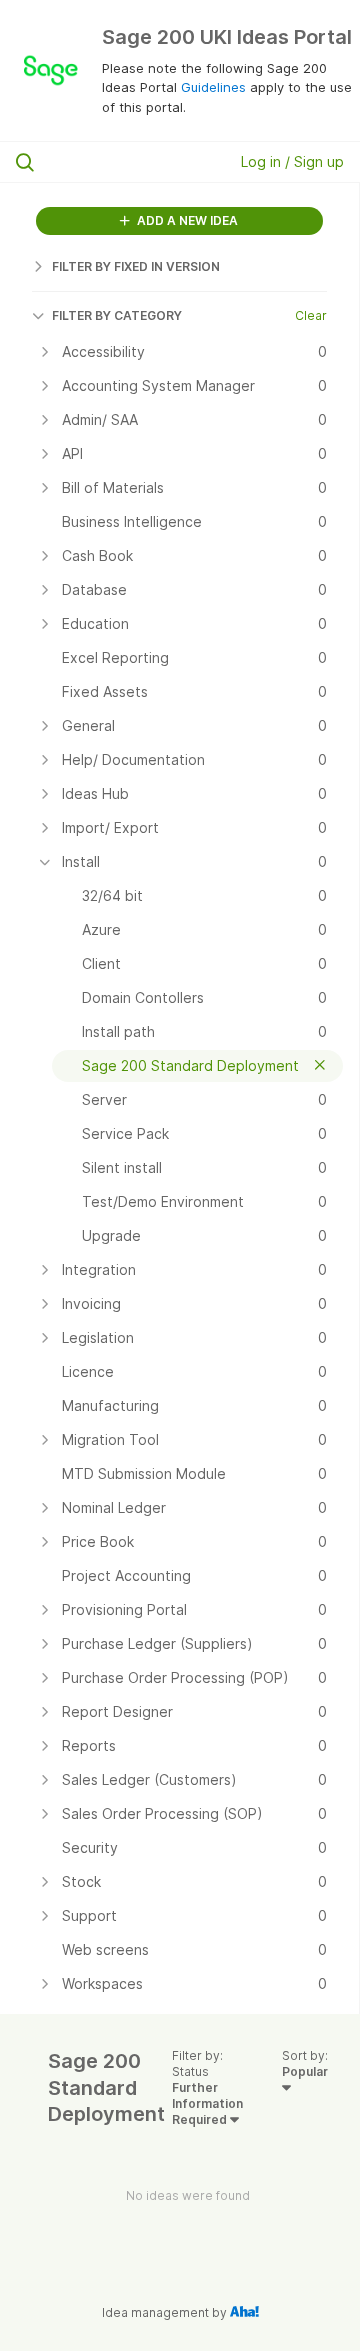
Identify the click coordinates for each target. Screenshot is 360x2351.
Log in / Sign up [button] (292, 161)
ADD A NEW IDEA (186, 220)
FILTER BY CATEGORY (117, 315)
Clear (311, 315)
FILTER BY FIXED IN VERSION (136, 266)
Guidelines (213, 87)
